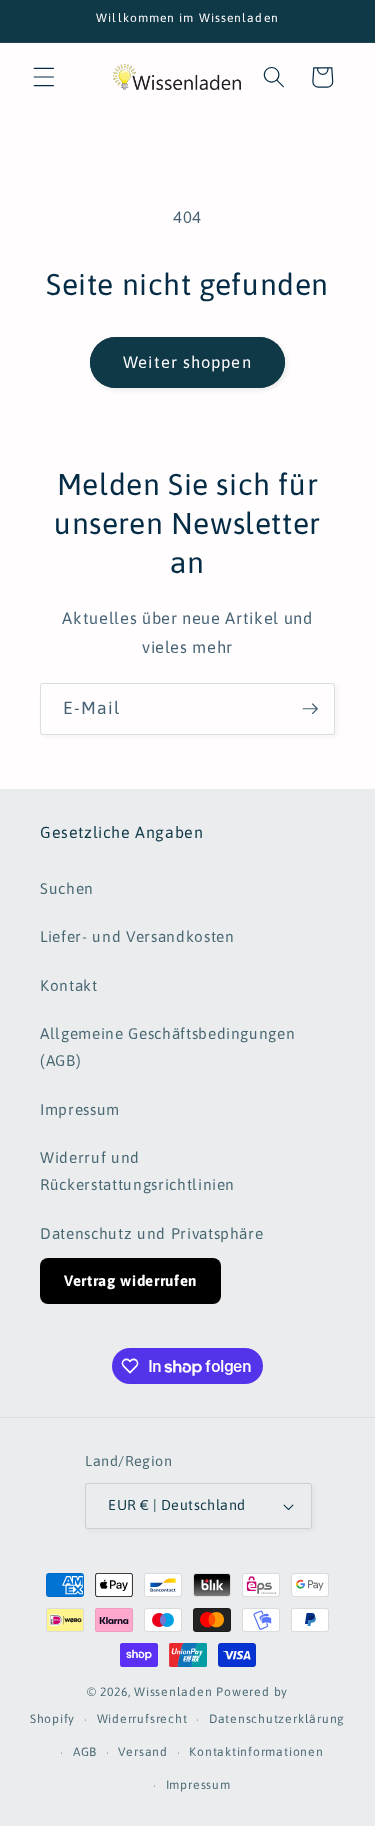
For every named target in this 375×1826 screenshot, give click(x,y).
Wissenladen (173, 1692)
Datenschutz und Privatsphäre (151, 1233)
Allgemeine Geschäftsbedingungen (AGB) (167, 1047)
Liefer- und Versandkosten (137, 936)
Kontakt (69, 985)
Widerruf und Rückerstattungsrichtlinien (137, 1171)
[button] (44, 77)
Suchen (67, 888)
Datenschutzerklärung (277, 1719)
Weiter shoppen (187, 362)
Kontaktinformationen (256, 1752)
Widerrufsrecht (142, 1719)
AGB (85, 1752)
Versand (142, 1752)
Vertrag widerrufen (130, 1280)
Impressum (80, 1109)
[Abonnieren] (310, 709)
